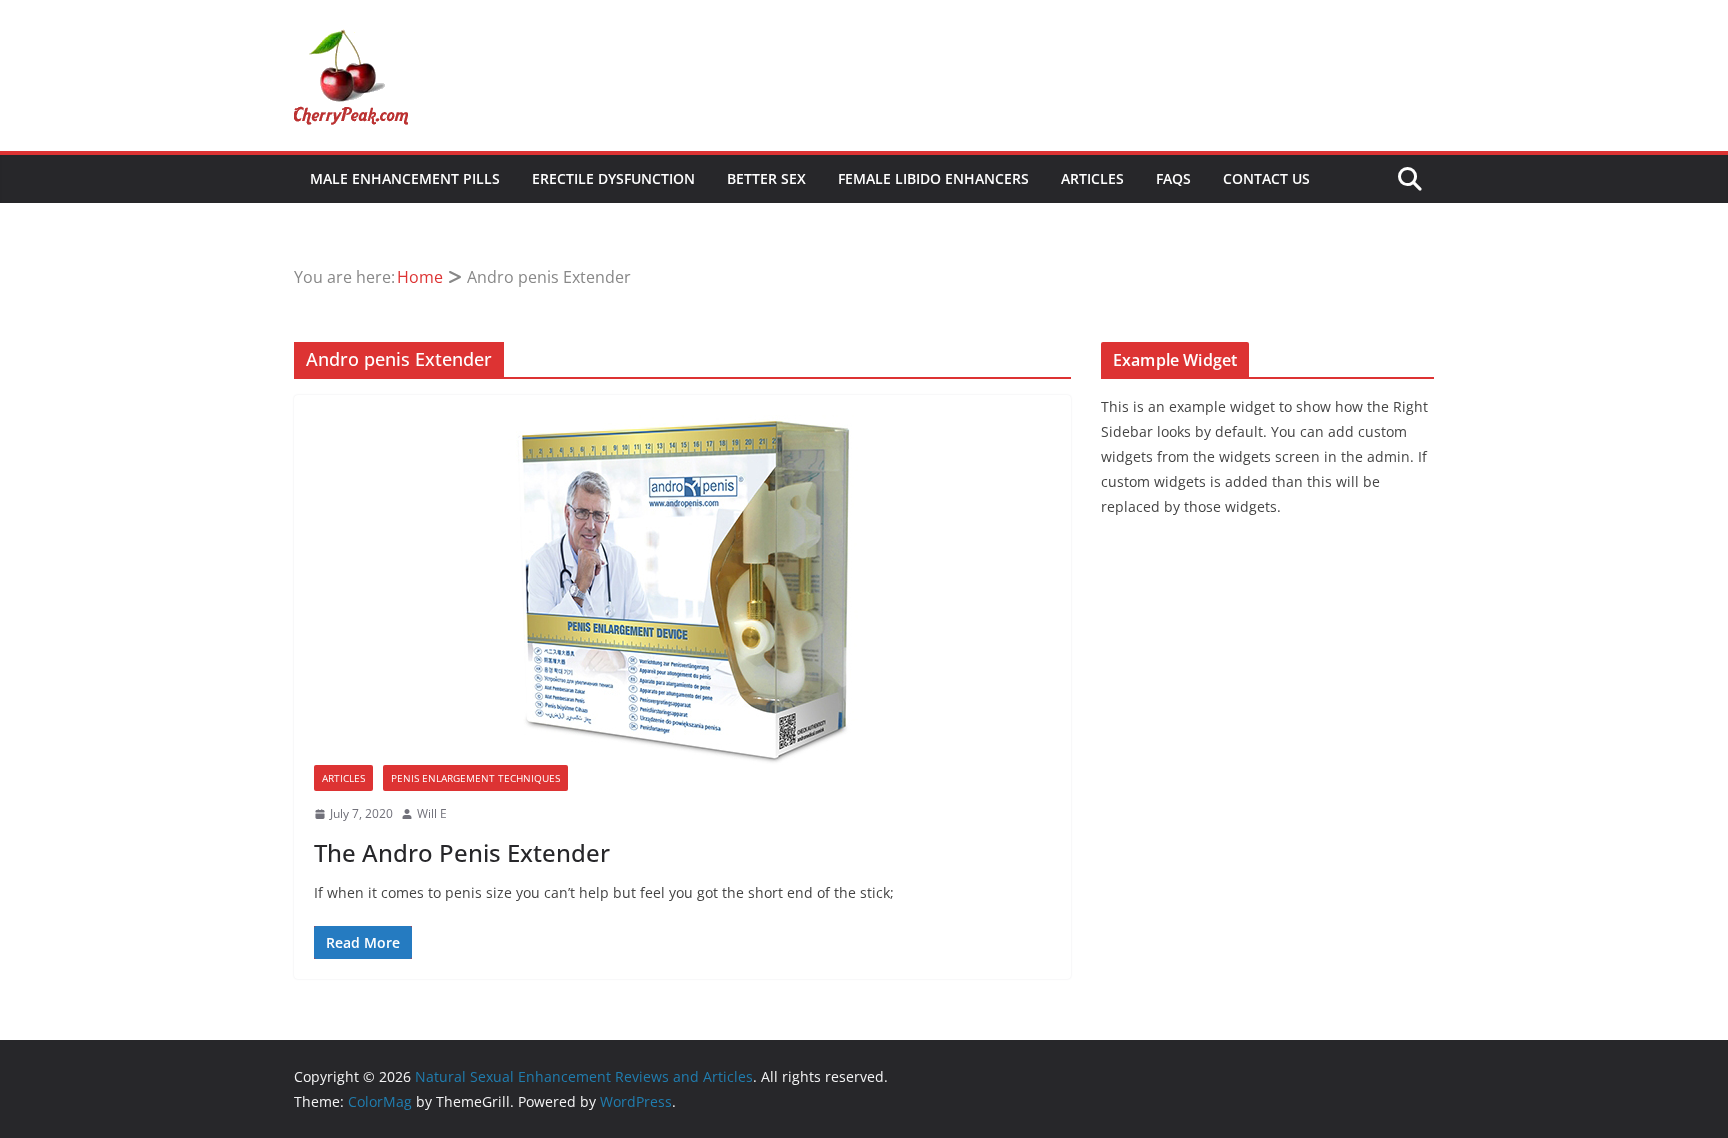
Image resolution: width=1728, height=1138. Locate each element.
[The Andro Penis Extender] (682, 590)
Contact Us (1266, 178)
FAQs (1173, 178)
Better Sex (766, 178)
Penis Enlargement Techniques (475, 778)
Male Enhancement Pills (405, 178)
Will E (432, 813)
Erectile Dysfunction (613, 178)
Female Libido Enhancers (933, 178)
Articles (1092, 178)
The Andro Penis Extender (462, 852)
